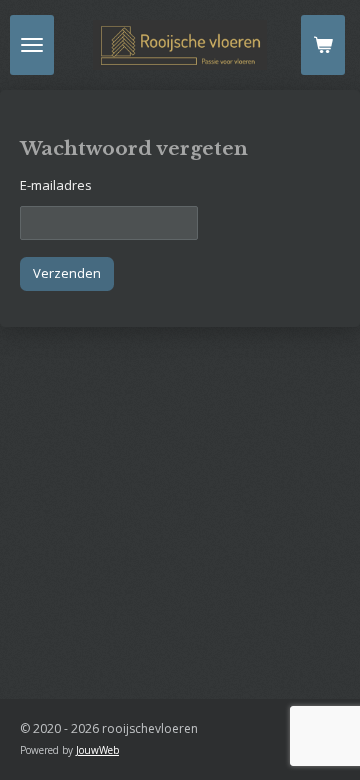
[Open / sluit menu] (32, 45)
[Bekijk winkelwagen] (323, 45)
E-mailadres (56, 185)
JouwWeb (97, 750)
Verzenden (67, 273)
